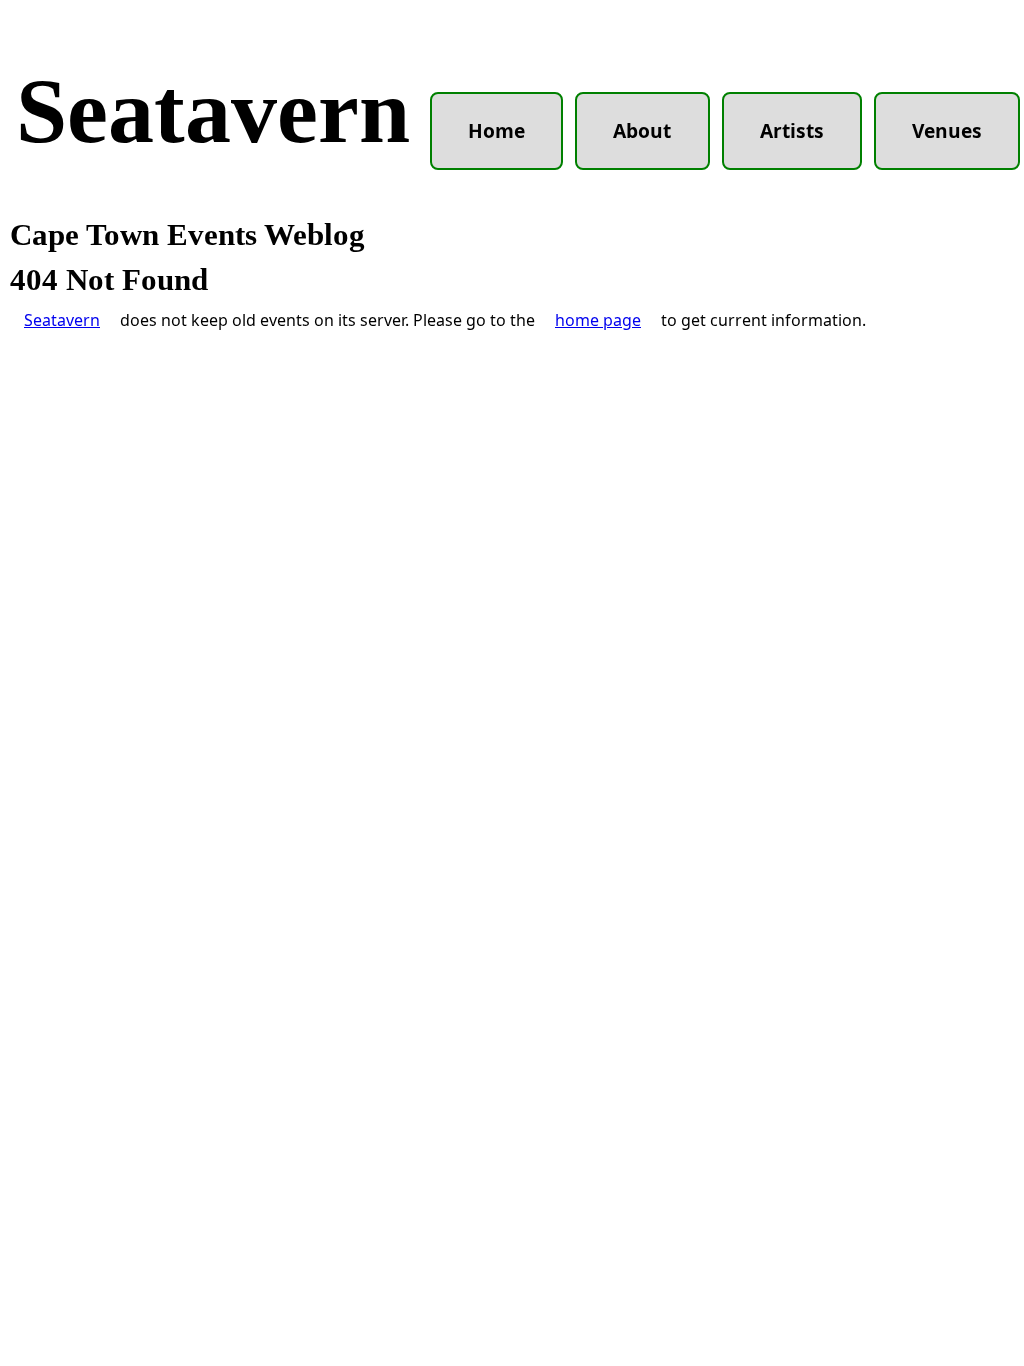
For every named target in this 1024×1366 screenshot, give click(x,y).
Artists (792, 130)
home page (598, 320)
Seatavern (213, 111)
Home (496, 130)
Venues (947, 130)
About (642, 130)
